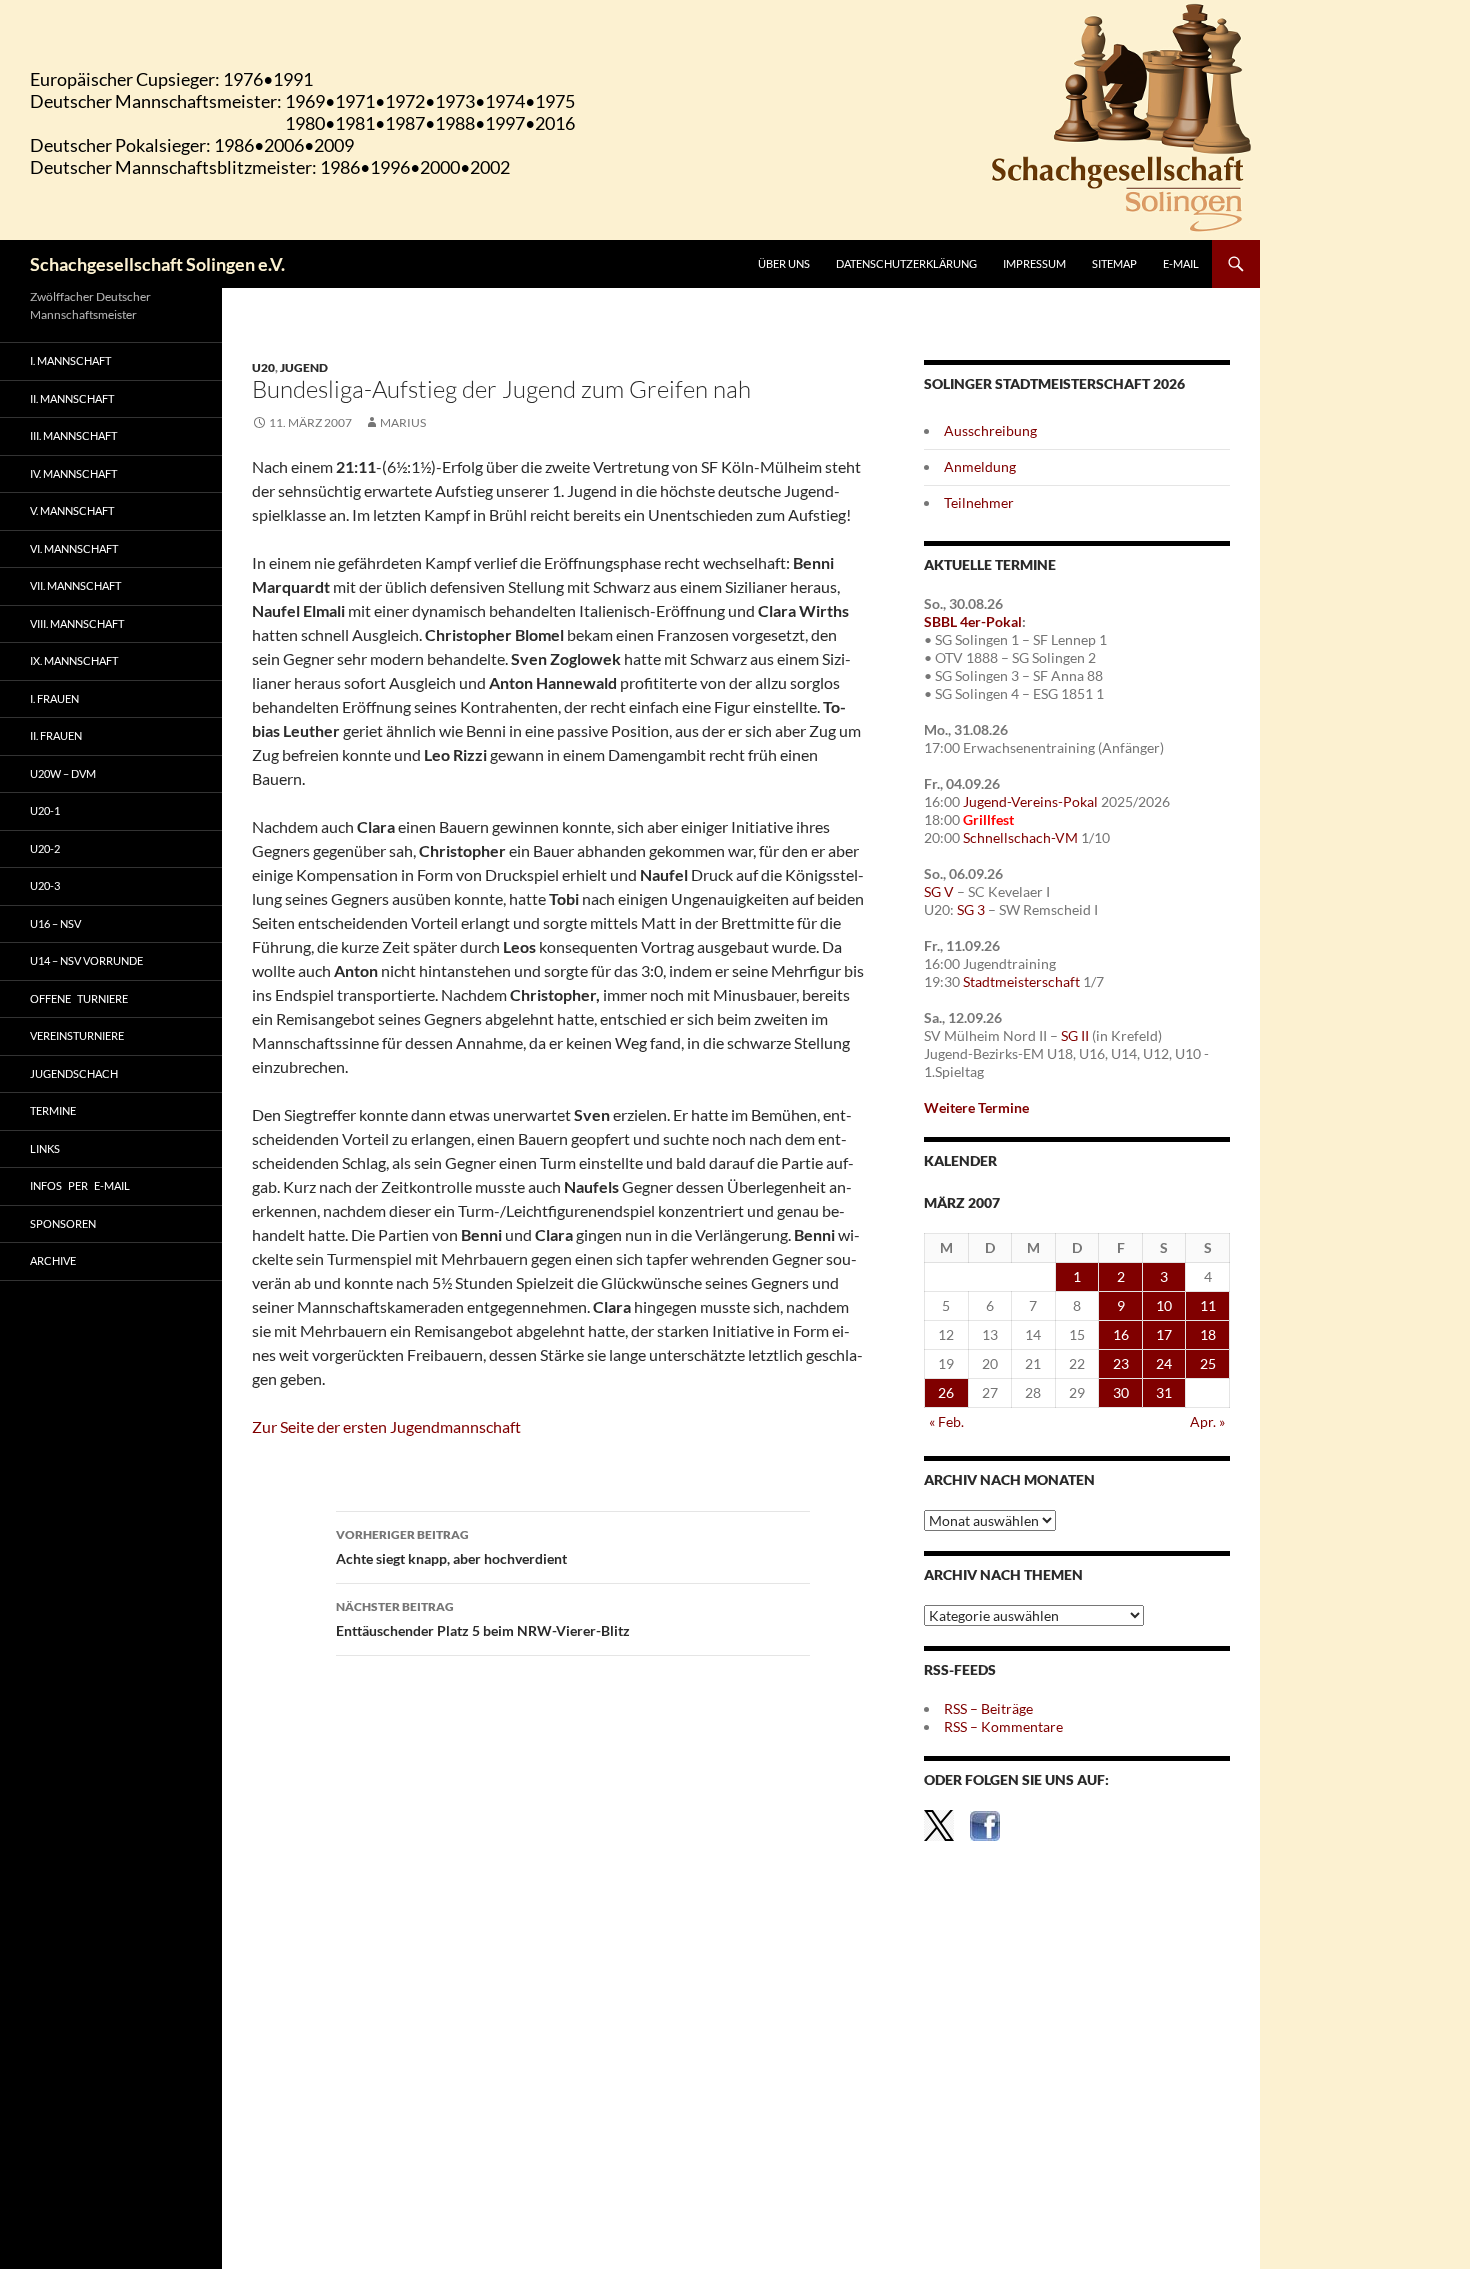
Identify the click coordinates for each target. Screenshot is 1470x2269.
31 (1164, 1392)
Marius (403, 422)
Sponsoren (63, 1223)
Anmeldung (980, 466)
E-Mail (1181, 263)
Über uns (784, 263)
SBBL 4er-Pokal (973, 621)
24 (1164, 1363)
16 (1121, 1334)
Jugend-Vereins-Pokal (1030, 801)
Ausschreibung (990, 430)
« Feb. (946, 1421)
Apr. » (1207, 1421)
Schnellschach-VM (1020, 837)
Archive (53, 1260)
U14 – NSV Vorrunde (86, 960)
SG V (939, 891)
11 (1208, 1305)
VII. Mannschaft (75, 585)
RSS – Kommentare (1003, 1726)
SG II (1075, 1035)
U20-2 (45, 848)
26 (946, 1392)
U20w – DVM (63, 773)
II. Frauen (56, 735)
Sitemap (1114, 263)
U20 (263, 367)
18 (1208, 1334)
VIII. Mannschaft (77, 623)
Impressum (1034, 263)
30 (1121, 1392)
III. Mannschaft (73, 435)
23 (1121, 1363)
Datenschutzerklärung (906, 263)
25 (1208, 1363)
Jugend (304, 367)
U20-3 (45, 885)
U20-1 (45, 810)
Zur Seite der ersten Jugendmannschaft (386, 1426)
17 (1164, 1334)
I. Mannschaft (70, 360)
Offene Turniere (79, 998)
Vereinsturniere (77, 1035)
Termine (53, 1110)
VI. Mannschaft (74, 548)
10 (1164, 1305)
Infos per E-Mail (80, 1185)
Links (45, 1148)
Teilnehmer (979, 502)
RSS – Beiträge (988, 1708)
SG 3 (971, 909)
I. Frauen (54, 698)
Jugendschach (74, 1073)
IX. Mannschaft (74, 660)
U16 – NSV (55, 923)
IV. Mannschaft (73, 473)
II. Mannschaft (72, 398)
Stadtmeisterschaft (1021, 981)
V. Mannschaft (72, 510)
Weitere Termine (976, 1107)
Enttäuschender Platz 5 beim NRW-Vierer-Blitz (483, 1619)
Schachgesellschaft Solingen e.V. (157, 264)
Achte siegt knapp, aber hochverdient (451, 1547)
